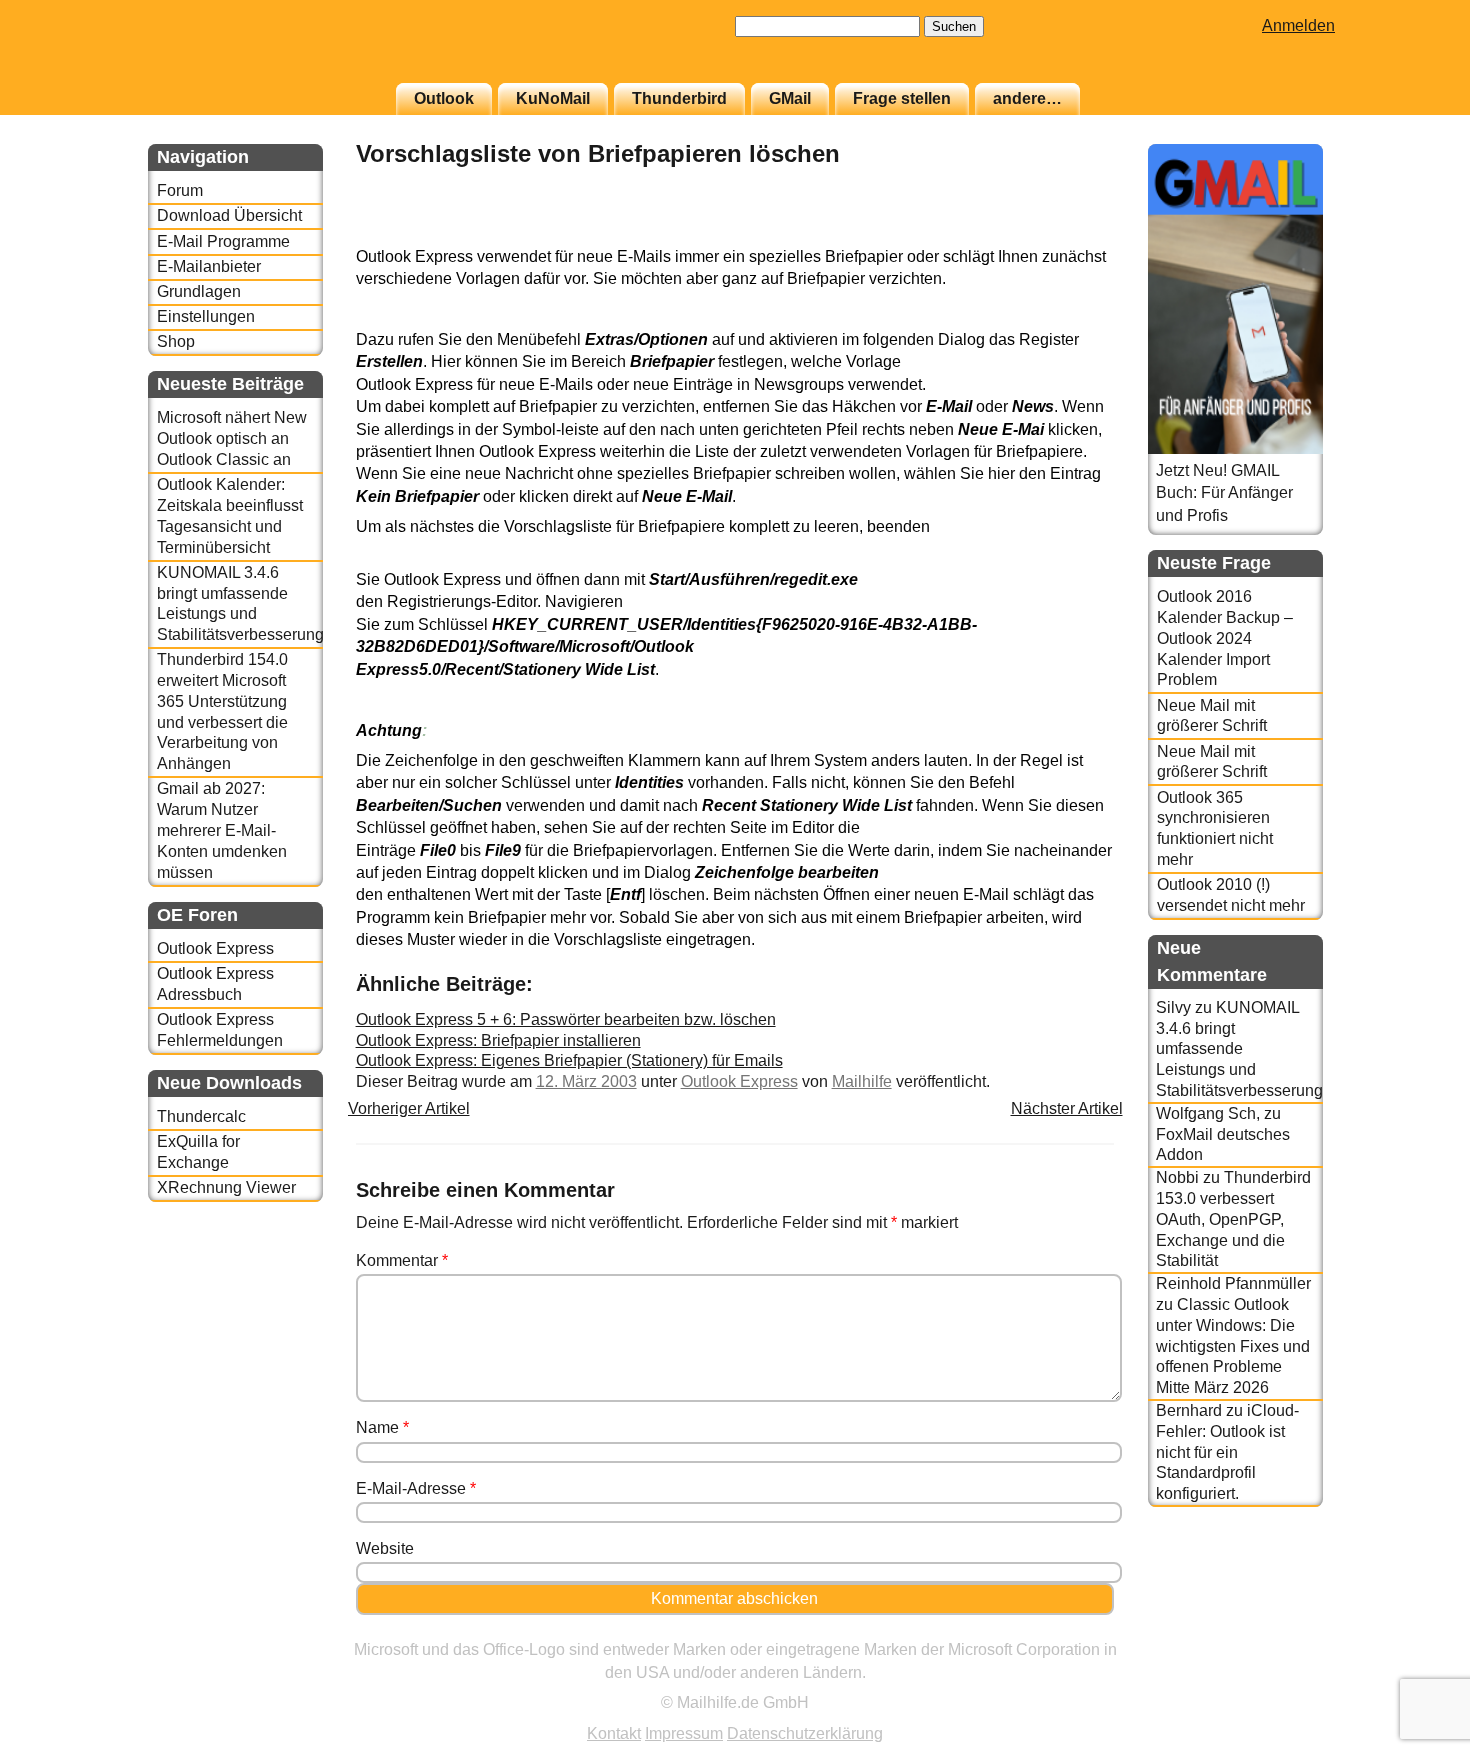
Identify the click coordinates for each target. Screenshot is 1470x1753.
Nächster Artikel (1067, 1108)
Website (385, 1548)
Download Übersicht (229, 215)
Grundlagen (199, 291)
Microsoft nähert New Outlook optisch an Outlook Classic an (232, 438)
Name (382, 1427)
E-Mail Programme (223, 241)
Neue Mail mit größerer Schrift (1212, 716)
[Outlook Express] (1064, 234)
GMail (790, 98)
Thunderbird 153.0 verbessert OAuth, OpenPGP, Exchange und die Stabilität (1233, 1219)
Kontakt (614, 1733)
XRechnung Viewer (226, 1187)
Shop (176, 341)
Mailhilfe (862, 1081)
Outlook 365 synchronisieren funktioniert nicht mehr (1215, 828)
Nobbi (1177, 1177)
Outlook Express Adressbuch (215, 984)
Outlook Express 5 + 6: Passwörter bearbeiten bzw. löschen (566, 1019)
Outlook (444, 98)
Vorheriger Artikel (409, 1108)
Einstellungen (206, 316)
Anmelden (1298, 25)
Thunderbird (679, 98)
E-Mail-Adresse (416, 1488)
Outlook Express (215, 948)
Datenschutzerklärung (805, 1733)
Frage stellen (902, 98)
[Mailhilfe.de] (258, 51)
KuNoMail (553, 98)
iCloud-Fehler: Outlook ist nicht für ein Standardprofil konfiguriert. (1227, 1452)
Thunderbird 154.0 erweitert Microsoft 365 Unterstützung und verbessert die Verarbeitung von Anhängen (222, 711)
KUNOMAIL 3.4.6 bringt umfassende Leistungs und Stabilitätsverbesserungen (239, 603)
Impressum (684, 1733)
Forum (180, 190)
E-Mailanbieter (209, 266)
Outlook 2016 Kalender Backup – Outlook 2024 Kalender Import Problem (1225, 638)
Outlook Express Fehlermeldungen (220, 1030)
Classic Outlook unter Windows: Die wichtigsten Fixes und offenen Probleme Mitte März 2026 (1233, 1346)
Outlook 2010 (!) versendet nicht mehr (1231, 895)
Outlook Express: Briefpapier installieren (498, 1040)
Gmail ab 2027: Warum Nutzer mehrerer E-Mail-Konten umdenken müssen (222, 830)
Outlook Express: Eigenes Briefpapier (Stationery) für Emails (569, 1060)
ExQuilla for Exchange (198, 1152)
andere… (1027, 98)
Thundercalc (201, 1116)
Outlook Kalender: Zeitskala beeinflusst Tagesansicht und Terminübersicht (230, 515)
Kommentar (402, 1260)
